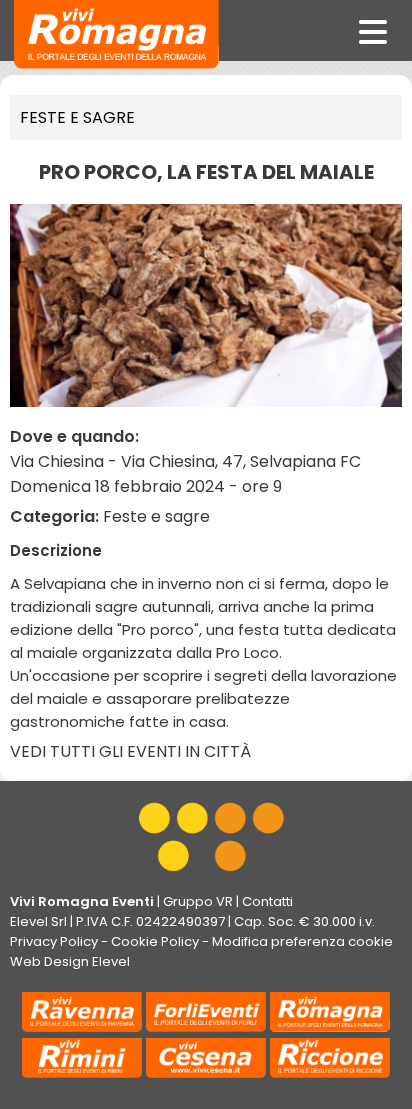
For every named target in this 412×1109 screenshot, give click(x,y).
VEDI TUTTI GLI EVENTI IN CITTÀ (130, 751)
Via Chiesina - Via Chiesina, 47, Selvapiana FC (185, 461)
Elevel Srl (38, 921)
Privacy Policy (54, 941)
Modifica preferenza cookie (302, 941)
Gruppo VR (198, 901)
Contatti (267, 901)
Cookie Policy (155, 941)
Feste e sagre (77, 117)
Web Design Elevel (70, 961)
